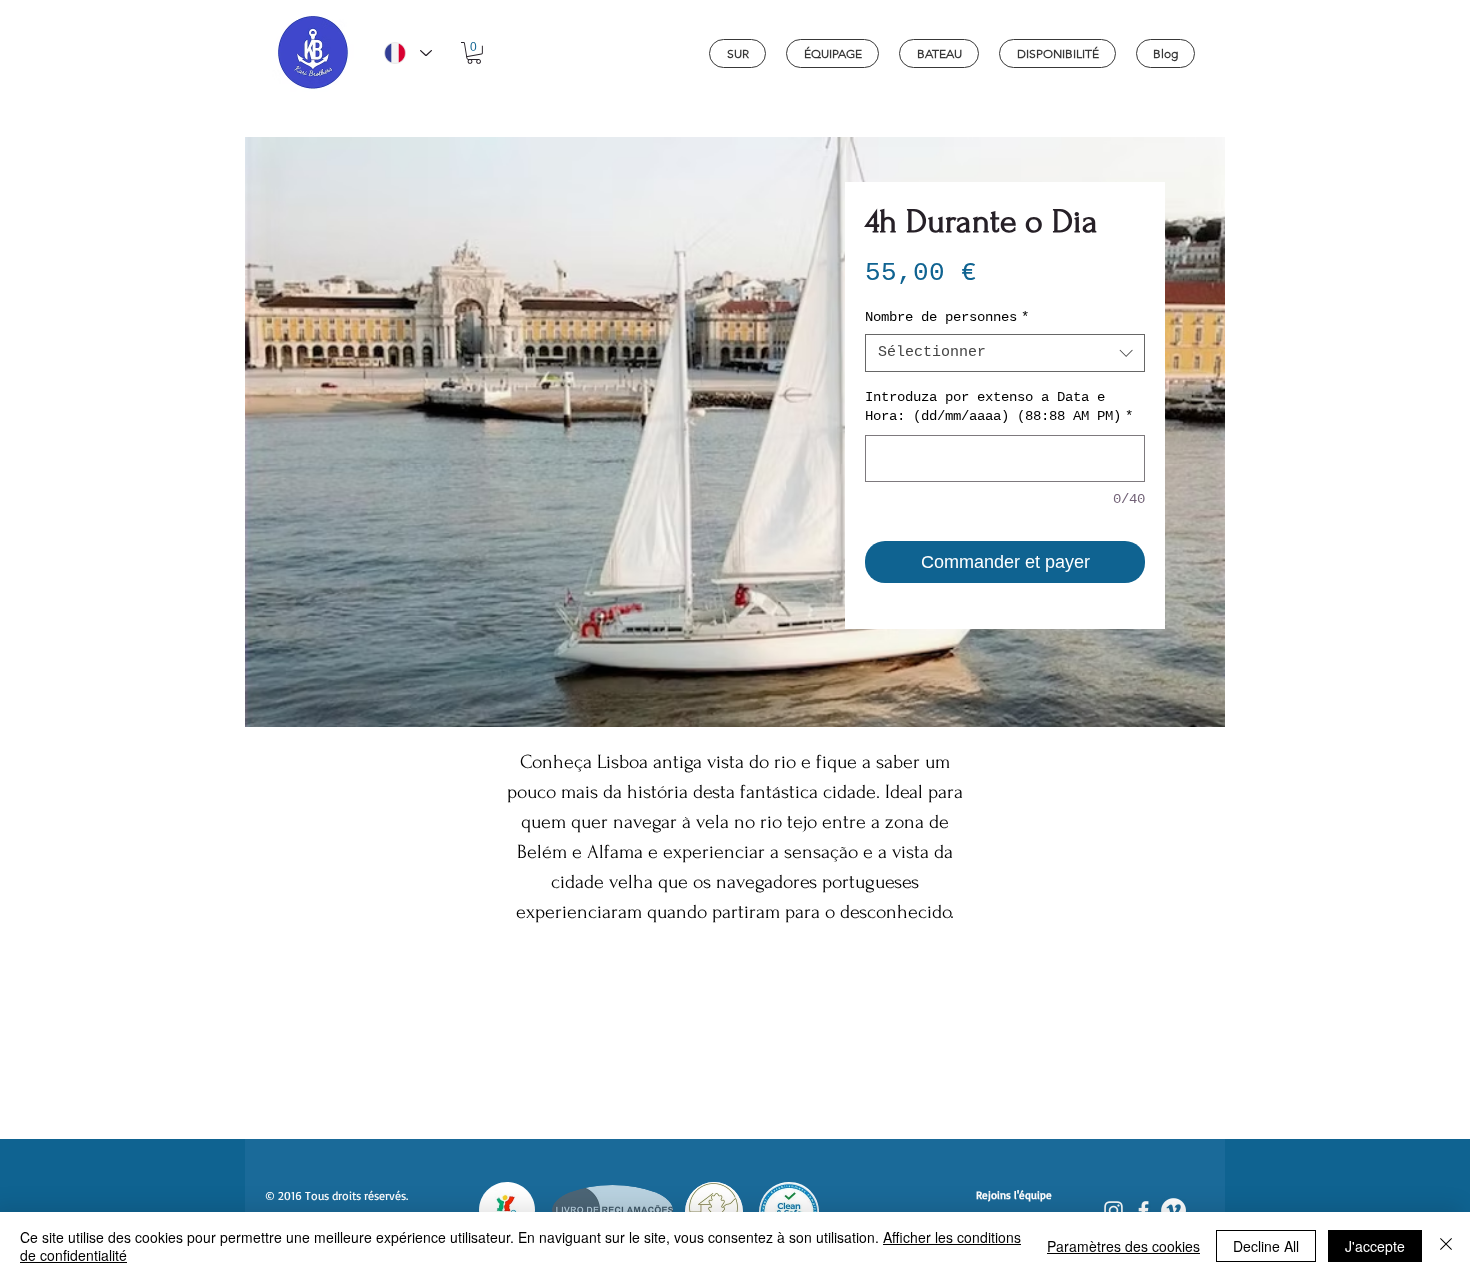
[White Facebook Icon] (1143, 1210)
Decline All (1266, 1246)
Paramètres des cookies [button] (1123, 1246)
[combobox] (1005, 353)
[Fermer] (1446, 1246)
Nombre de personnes (947, 317)
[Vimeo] (1173, 1210)
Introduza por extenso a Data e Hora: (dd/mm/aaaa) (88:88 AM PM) (999, 407)
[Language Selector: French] (407, 53)
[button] (474, 53)
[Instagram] (1113, 1210)
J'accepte (1375, 1246)
